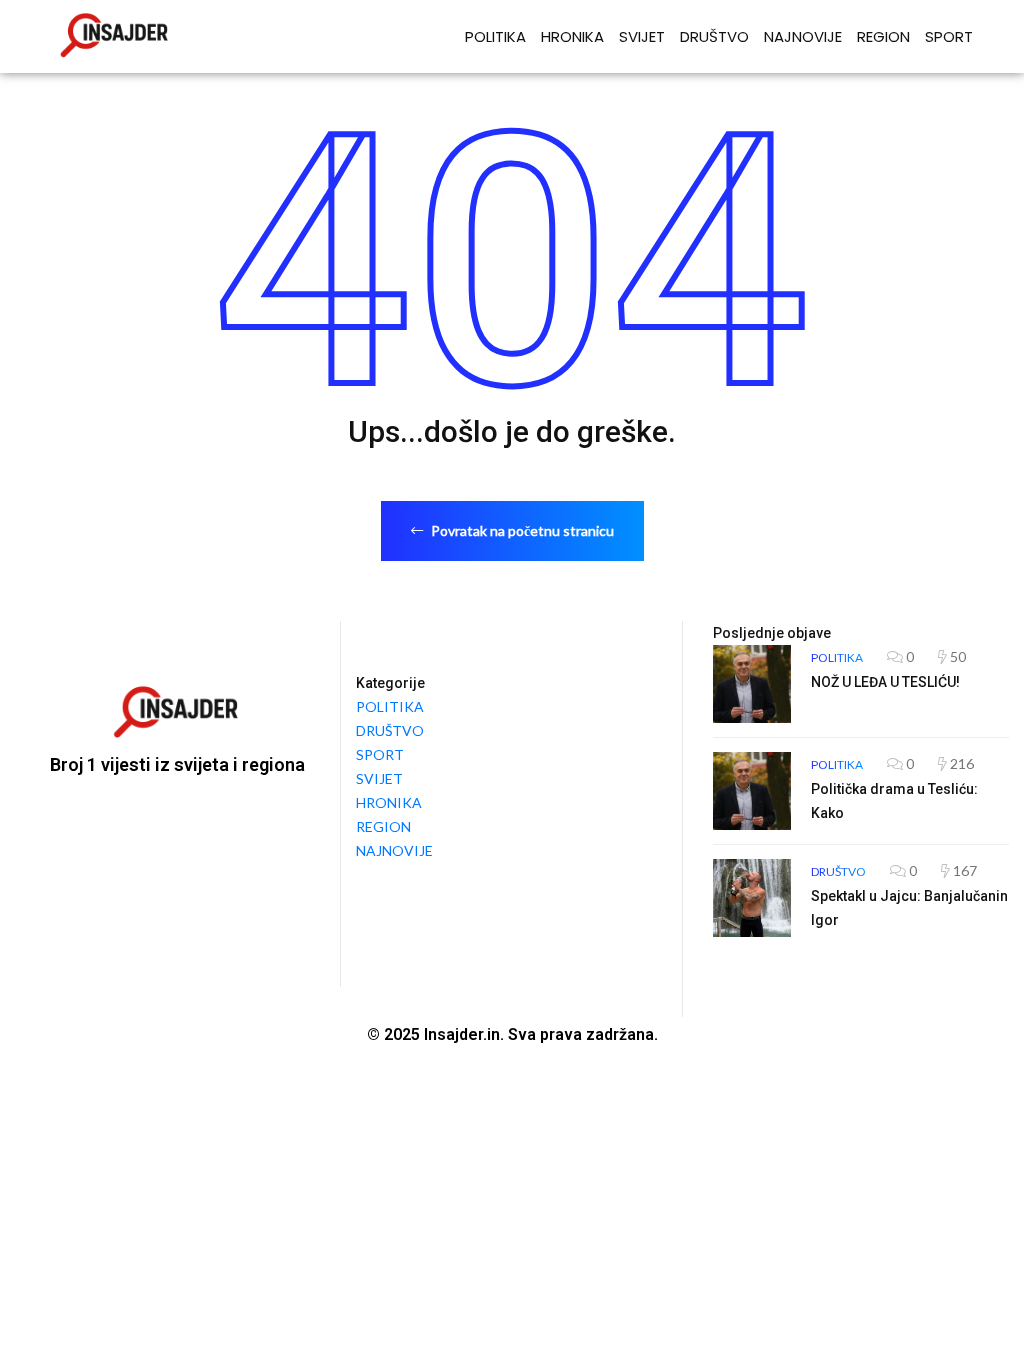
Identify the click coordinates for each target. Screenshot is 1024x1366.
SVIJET (642, 36)
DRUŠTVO (714, 36)
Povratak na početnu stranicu (521, 530)
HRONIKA (572, 36)
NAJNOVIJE (803, 36)
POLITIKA (495, 36)
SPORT (949, 36)
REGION (883, 36)
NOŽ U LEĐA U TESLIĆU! (885, 682)
